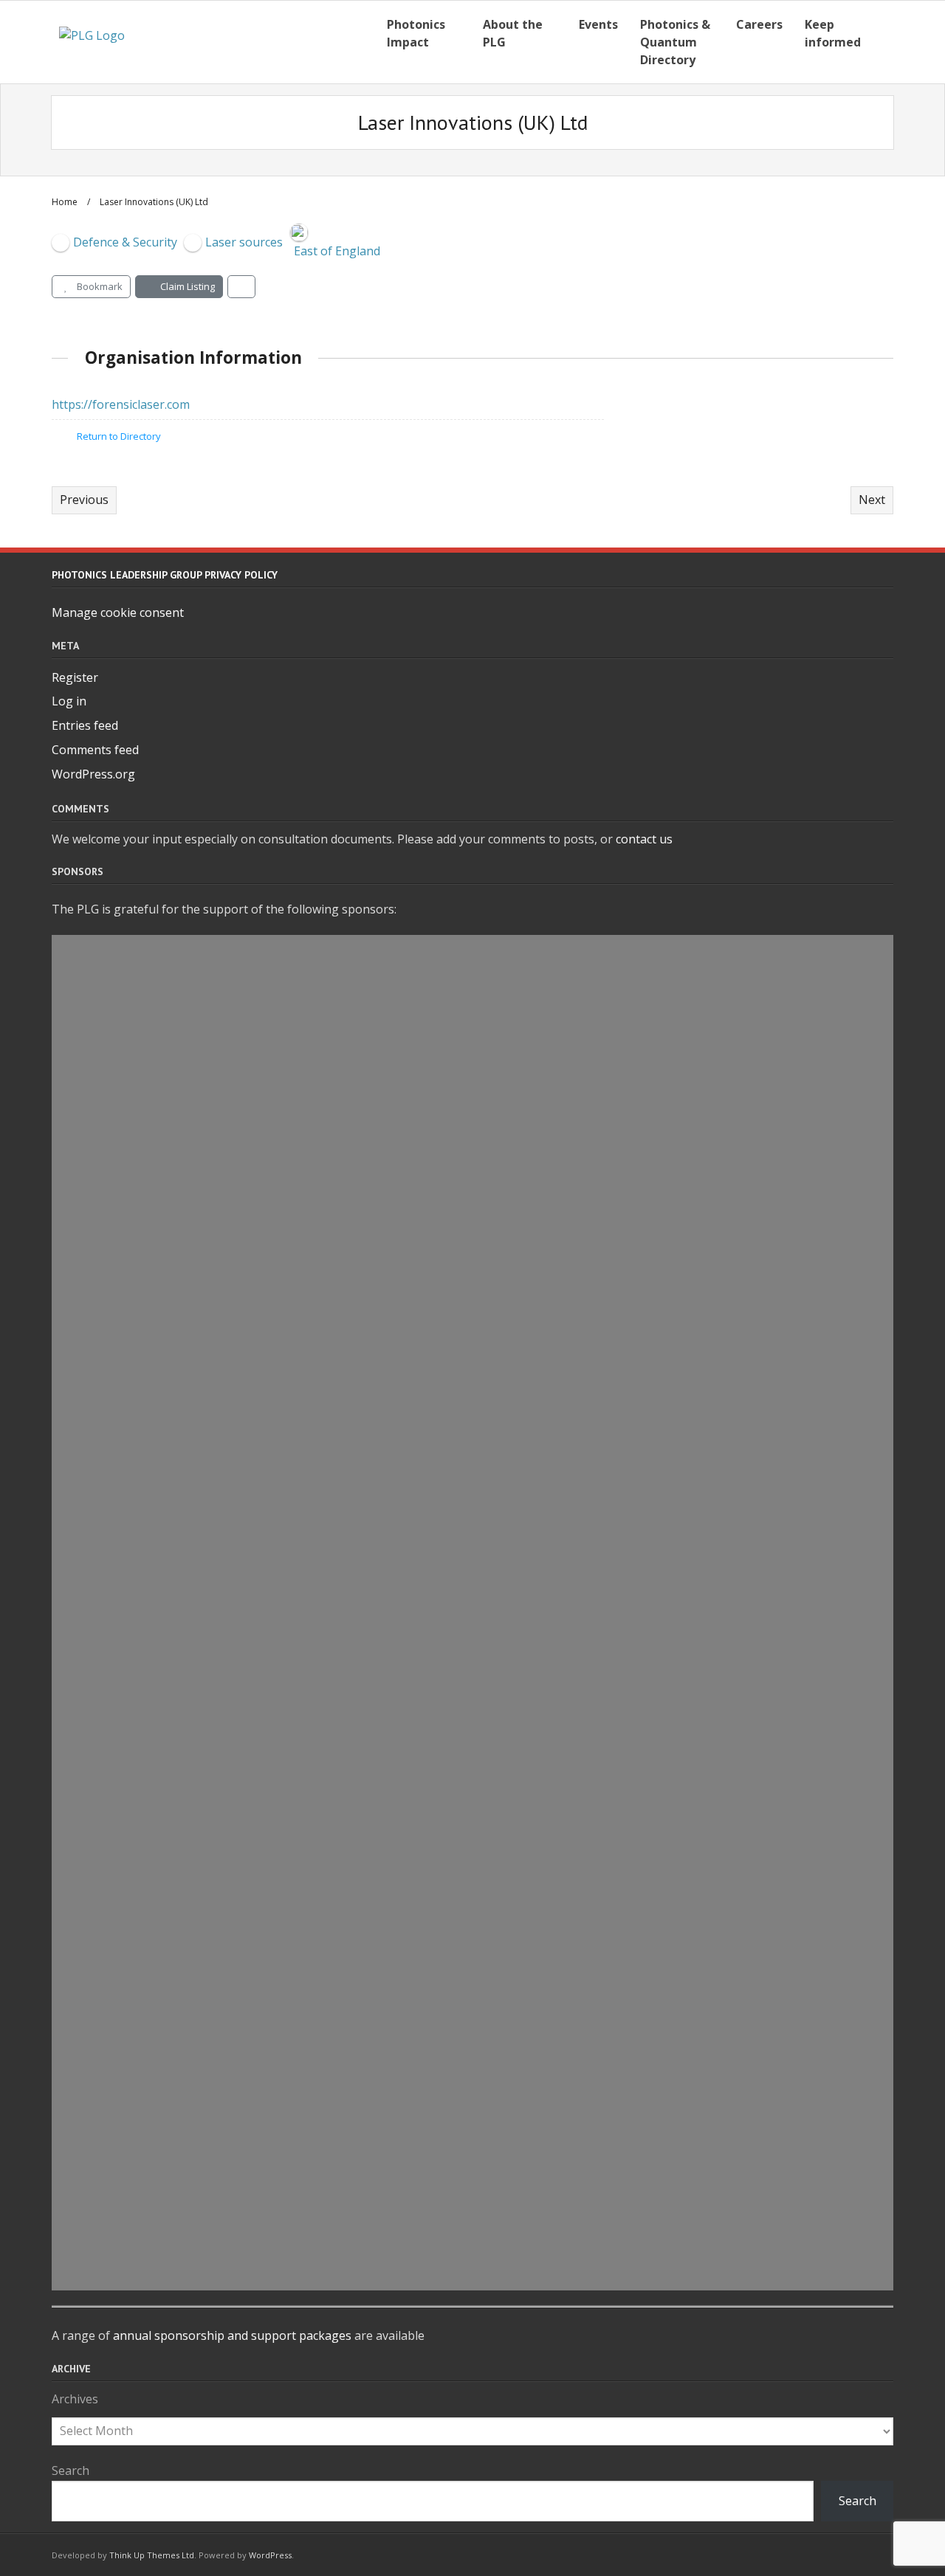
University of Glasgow (177, 1392)
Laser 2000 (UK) (151, 1595)
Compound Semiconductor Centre (223, 1629)
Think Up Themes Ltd (152, 2555)
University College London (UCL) (216, 1731)
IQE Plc (117, 2104)
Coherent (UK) (146, 1832)
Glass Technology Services (193, 1934)
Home (65, 202)
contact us (644, 839)
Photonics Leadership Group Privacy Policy (165, 575)
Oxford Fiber (140, 951)
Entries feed (85, 725)
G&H (108, 1087)
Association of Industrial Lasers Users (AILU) (265, 1325)
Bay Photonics (146, 1968)
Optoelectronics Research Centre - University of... (282, 2070)
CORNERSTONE (148, 2273)
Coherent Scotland (164, 1460)
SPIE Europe (137, 1358)
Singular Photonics (165, 1223)
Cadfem (121, 1663)
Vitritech (126, 2206)
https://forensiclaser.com (121, 404)
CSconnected (141, 2036)
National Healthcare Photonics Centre (240, 1900)
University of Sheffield (178, 2138)
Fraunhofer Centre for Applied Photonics (250, 1155)
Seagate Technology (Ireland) (205, 2172)
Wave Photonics (153, 1121)
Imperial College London (186, 1765)
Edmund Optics (151, 1527)
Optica (117, 2239)
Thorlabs (126, 985)
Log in (69, 701)
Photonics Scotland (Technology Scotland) (256, 1697)
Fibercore (128, 1291)
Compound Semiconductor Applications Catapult (283, 2002)
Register (75, 677)
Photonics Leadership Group (202, 1053)
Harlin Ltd (131, 1494)
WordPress (270, 2555)
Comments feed (95, 750)
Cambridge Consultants (184, 1189)
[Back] (241, 287)
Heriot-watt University (180, 1866)
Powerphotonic (151, 1799)
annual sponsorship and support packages (232, 2335)
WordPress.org (93, 774)
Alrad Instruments (164, 1257)
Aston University (157, 1561)
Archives (75, 2399)
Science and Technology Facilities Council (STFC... (281, 1426)
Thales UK (130, 1019)
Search (71, 2470)
